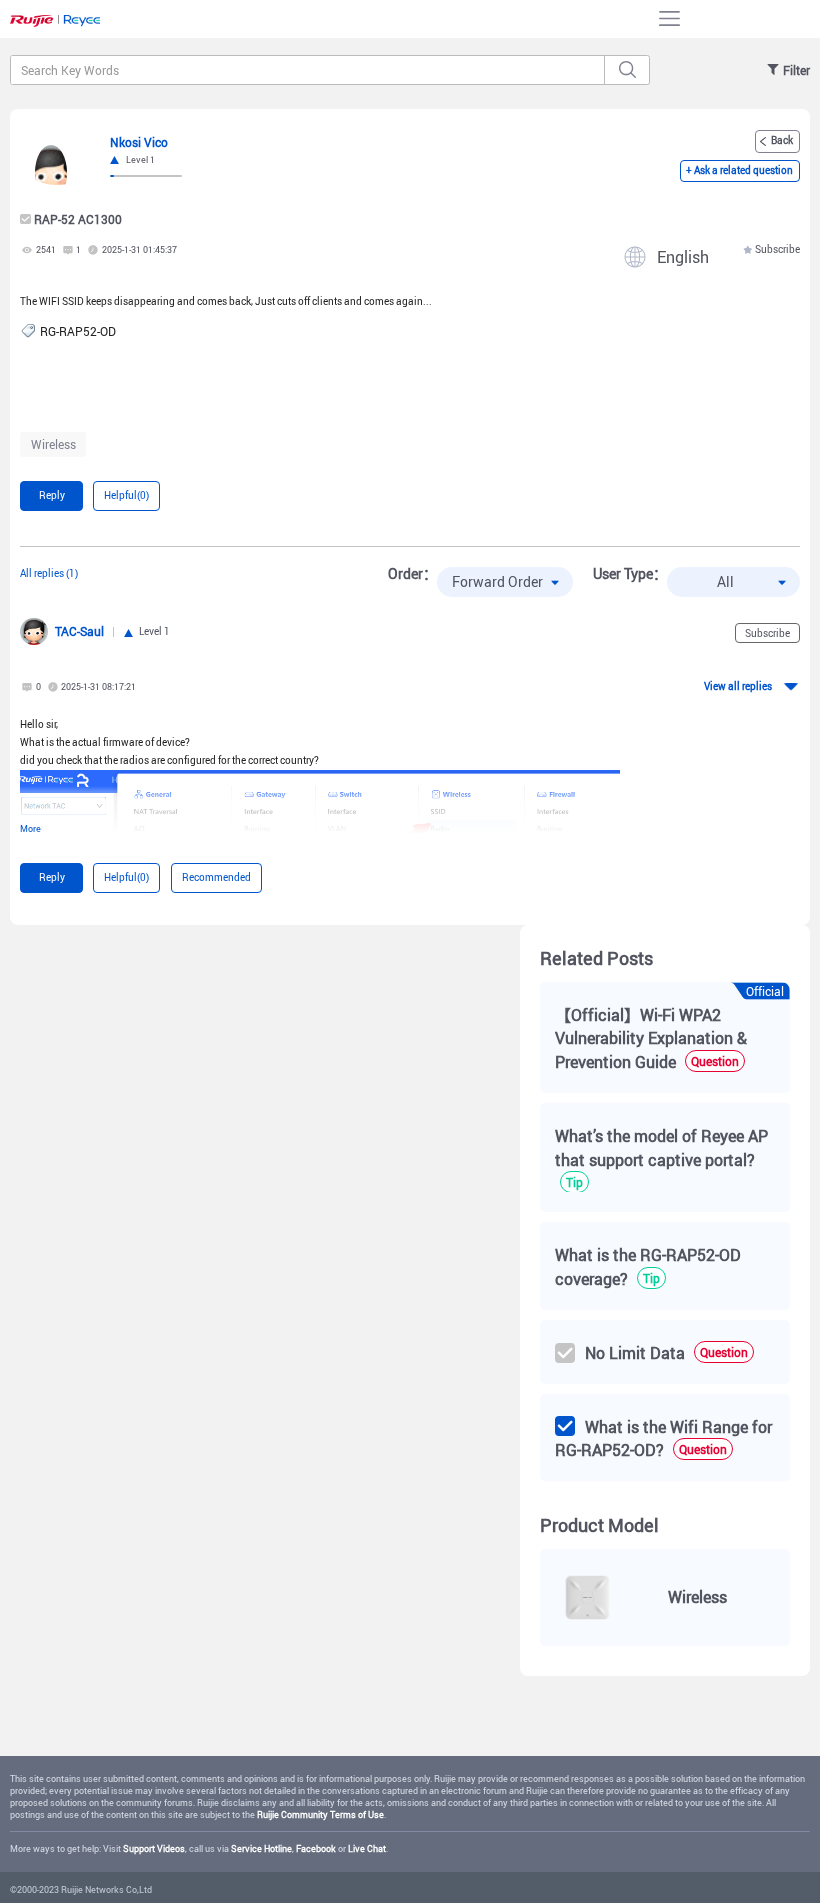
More (30, 828)
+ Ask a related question (739, 170)
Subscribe (777, 249)
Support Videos (154, 1848)
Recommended (216, 877)
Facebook (316, 1848)
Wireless (53, 444)
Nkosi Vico (139, 142)
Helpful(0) (126, 495)
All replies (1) (49, 573)
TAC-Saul (79, 631)
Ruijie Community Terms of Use (320, 1814)
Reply (52, 495)
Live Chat (367, 1848)
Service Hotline (261, 1848)
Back (782, 140)
